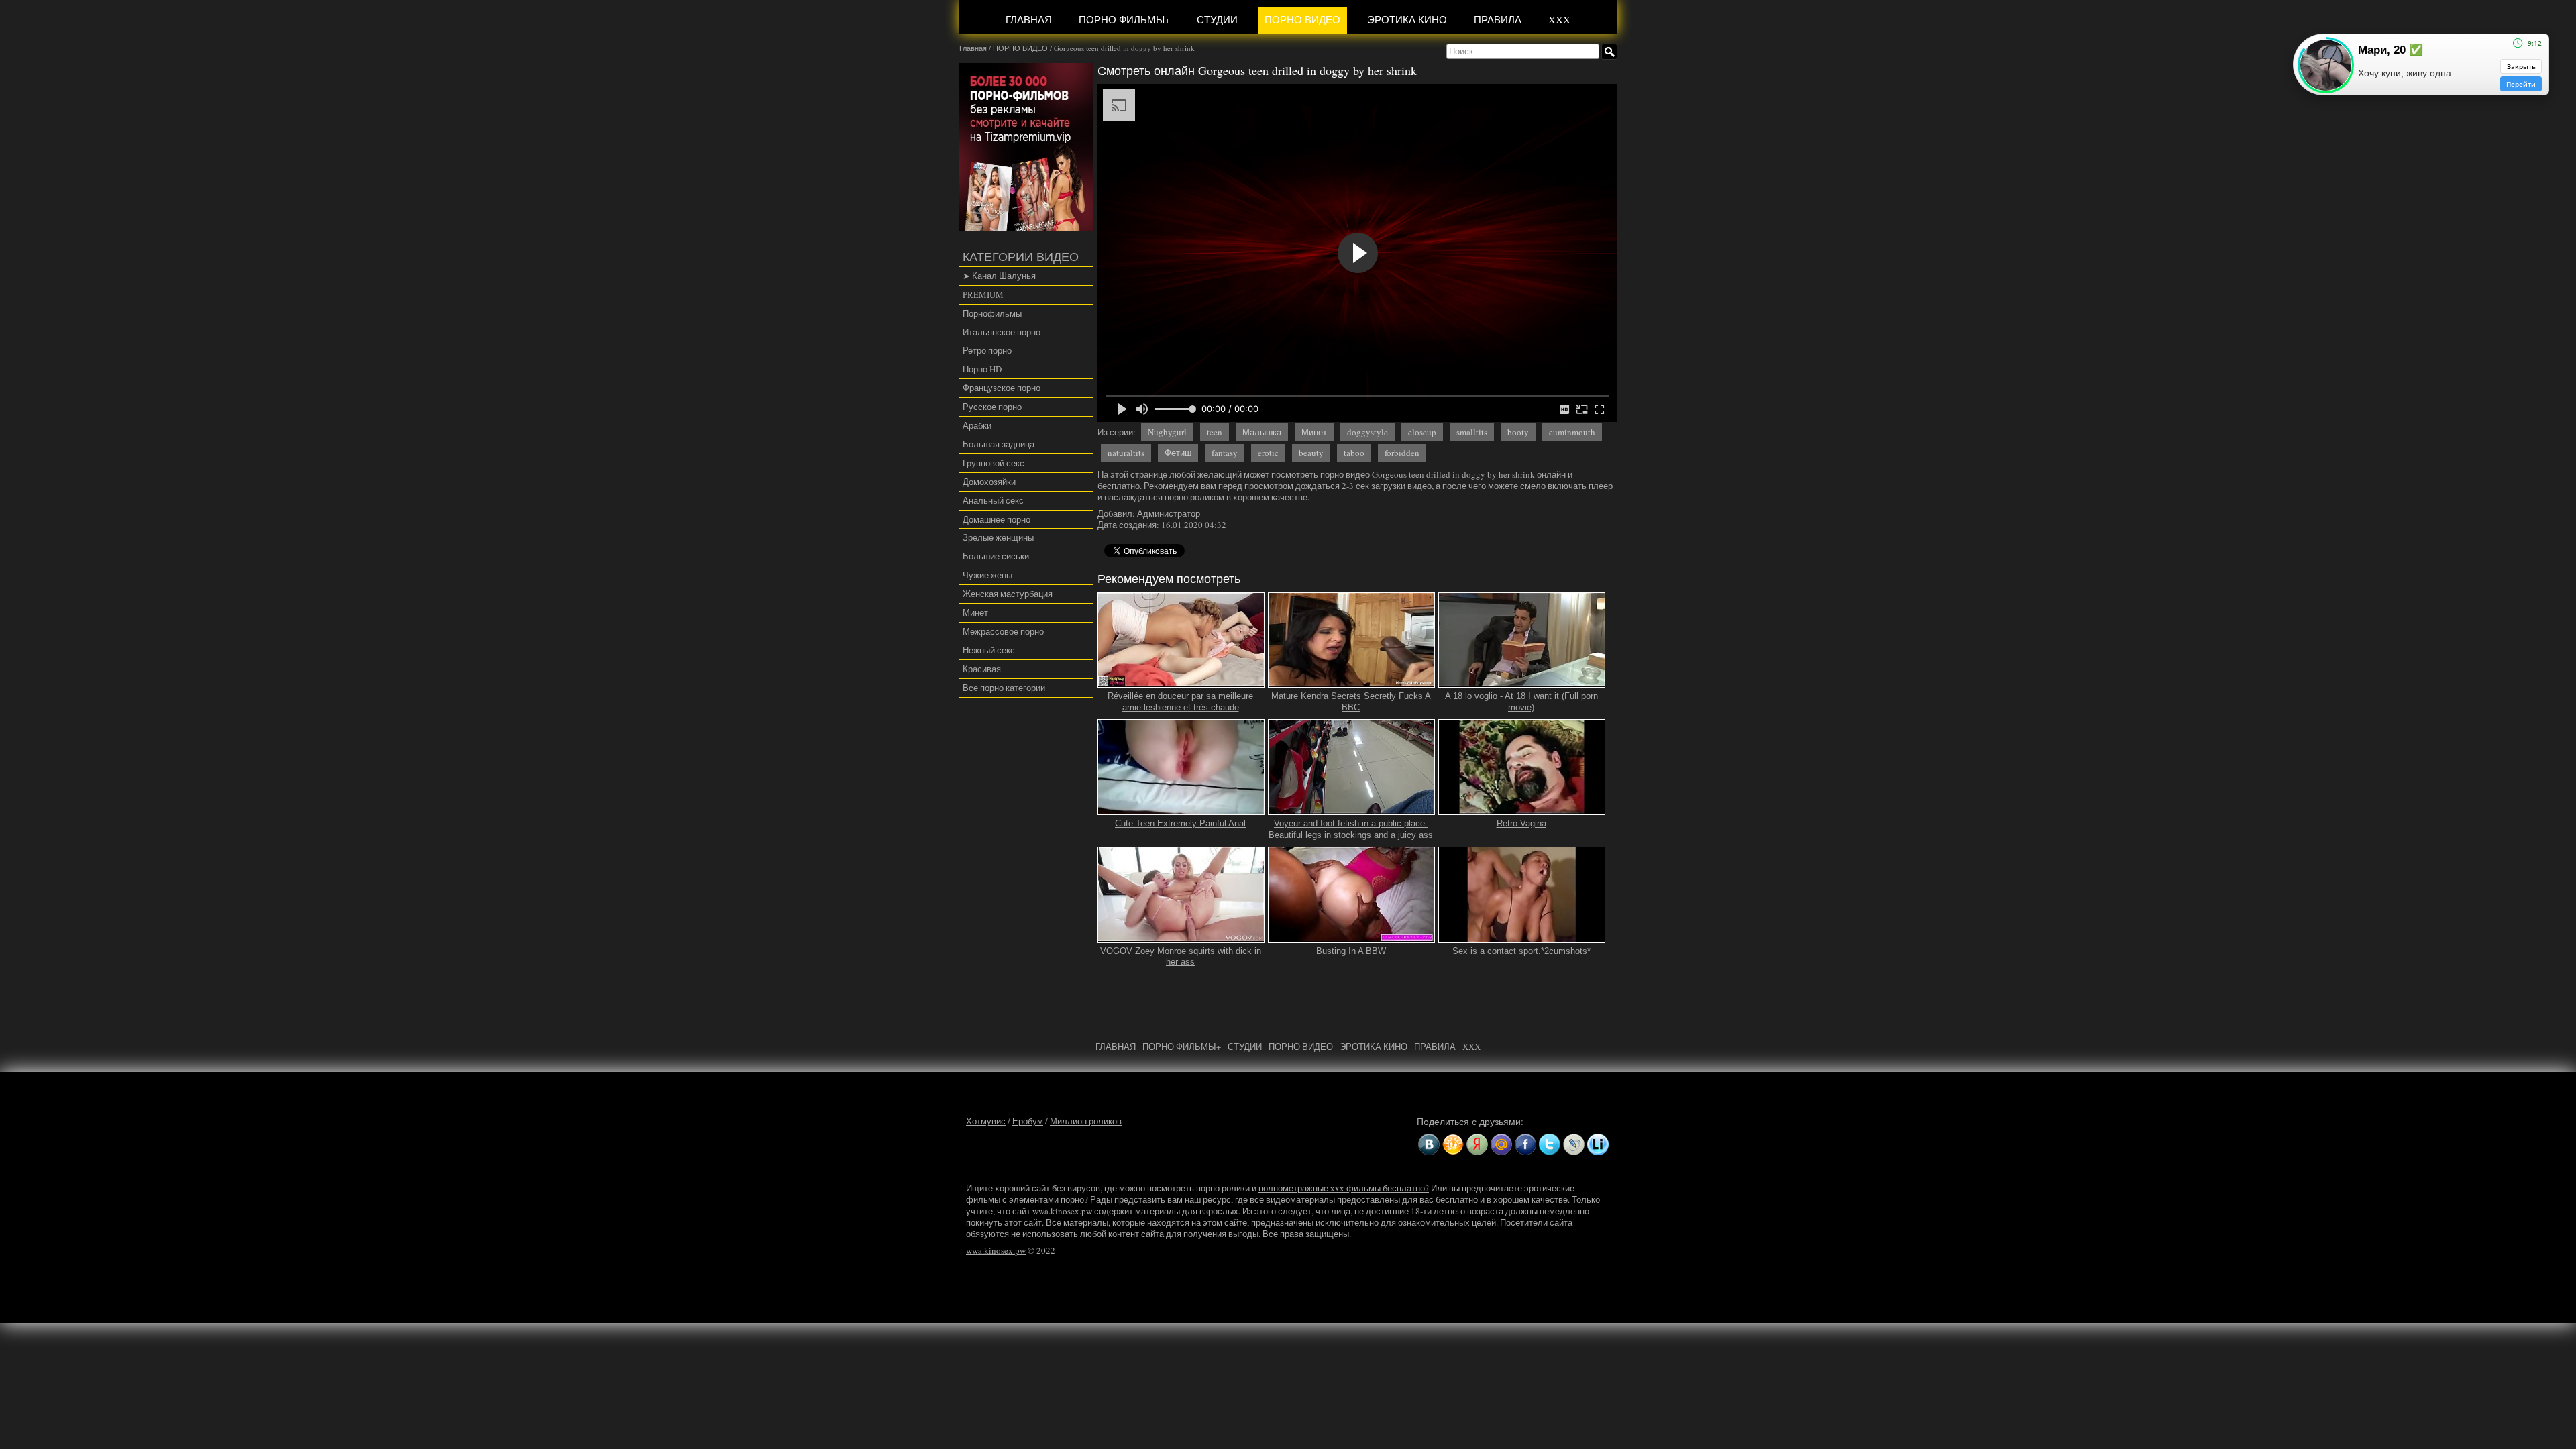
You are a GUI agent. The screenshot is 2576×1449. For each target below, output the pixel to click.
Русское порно (992, 407)
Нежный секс (989, 650)
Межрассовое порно (1003, 631)
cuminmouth (1572, 432)
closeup (1422, 432)
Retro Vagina (1521, 823)
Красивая (982, 669)
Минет (975, 612)
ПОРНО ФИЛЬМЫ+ (1124, 19)
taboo (1354, 453)
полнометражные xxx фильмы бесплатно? (1344, 1188)
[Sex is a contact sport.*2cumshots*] (1522, 936)
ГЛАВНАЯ (1029, 19)
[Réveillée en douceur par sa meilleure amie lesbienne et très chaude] (1181, 682)
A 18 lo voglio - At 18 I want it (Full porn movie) (1521, 702)
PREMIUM (983, 294)
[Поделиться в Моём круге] (1477, 1144)
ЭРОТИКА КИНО (1407, 19)
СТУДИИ (1217, 19)
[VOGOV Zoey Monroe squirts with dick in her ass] (1181, 936)
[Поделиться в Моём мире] (1501, 1144)
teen (1215, 432)
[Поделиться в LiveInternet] (1598, 1144)
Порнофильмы (992, 313)
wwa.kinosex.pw (996, 1250)
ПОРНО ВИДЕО (1302, 19)
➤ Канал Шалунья (999, 276)
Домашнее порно (997, 519)
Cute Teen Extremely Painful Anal (1180, 823)
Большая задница (999, 444)
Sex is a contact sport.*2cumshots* (1521, 951)
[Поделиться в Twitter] (1550, 1144)
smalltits (1472, 432)
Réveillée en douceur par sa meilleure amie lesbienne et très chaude (1180, 702)
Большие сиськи (996, 556)
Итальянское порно (1002, 332)
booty (1518, 432)
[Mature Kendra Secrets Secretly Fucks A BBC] (1352, 682)
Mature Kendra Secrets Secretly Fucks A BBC (1351, 702)
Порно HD (982, 369)
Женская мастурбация (1008, 594)
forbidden (1402, 453)
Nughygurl (1167, 432)
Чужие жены (987, 575)
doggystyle (1367, 432)
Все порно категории (1004, 688)
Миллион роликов (1086, 1121)
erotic (1268, 453)
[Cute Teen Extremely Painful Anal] (1181, 809)
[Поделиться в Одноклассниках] (1453, 1144)
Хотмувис (986, 1121)
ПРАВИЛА (1498, 19)
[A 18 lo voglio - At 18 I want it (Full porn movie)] (1522, 682)
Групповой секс (994, 463)
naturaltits (1126, 453)
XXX (1559, 19)
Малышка (1262, 432)
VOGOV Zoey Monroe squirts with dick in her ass (1181, 957)
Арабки (977, 425)
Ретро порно (987, 350)
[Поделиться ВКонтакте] (1429, 1144)
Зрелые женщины (998, 537)
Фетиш (1178, 453)
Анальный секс (993, 500)
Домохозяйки (989, 482)
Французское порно (1002, 388)
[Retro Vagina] (1522, 809)
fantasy (1225, 453)
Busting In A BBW (1351, 951)
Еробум (1028, 1121)
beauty (1311, 453)
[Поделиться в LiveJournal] (1574, 1144)
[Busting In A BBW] (1352, 936)
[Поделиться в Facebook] (1525, 1144)
